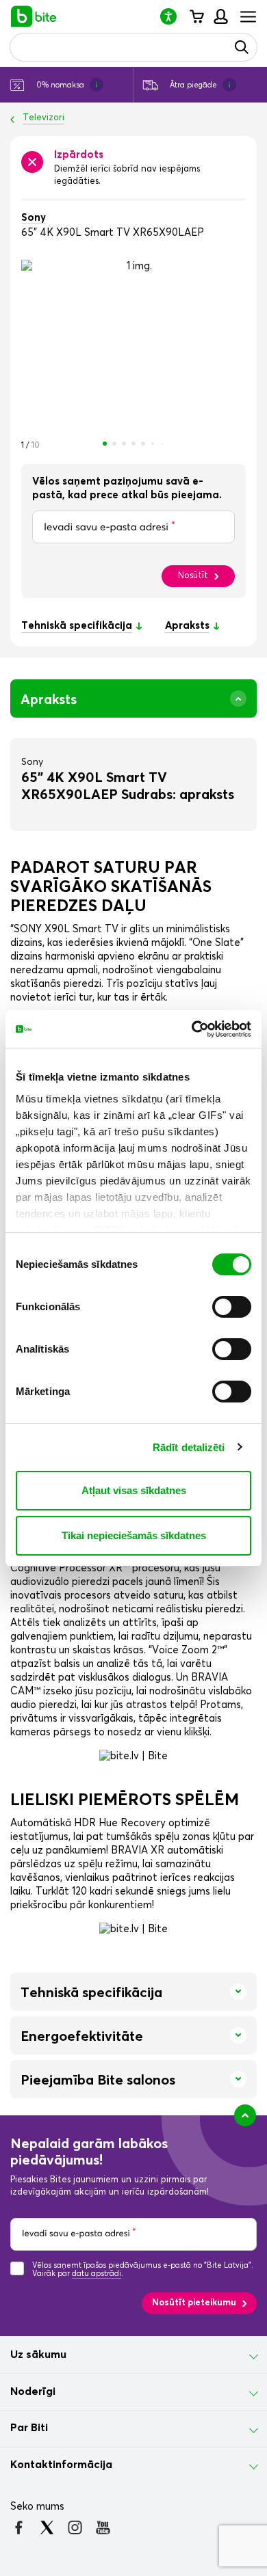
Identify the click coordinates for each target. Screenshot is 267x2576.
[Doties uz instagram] (75, 2527)
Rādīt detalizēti (189, 1447)
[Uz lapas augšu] (245, 2115)
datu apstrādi (97, 2274)
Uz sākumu (38, 2355)
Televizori (43, 118)
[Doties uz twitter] (47, 2527)
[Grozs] (196, 16)
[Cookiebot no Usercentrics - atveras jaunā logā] (192, 1029)
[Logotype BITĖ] (34, 16)
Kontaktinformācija (61, 2465)
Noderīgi (33, 2391)
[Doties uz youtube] (103, 2527)
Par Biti (29, 2428)
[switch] (232, 1307)
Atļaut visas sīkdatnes (134, 1490)
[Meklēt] (242, 47)
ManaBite (220, 16)
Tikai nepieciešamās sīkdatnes (134, 1535)
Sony (34, 218)
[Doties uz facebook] (19, 2527)
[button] (174, 16)
